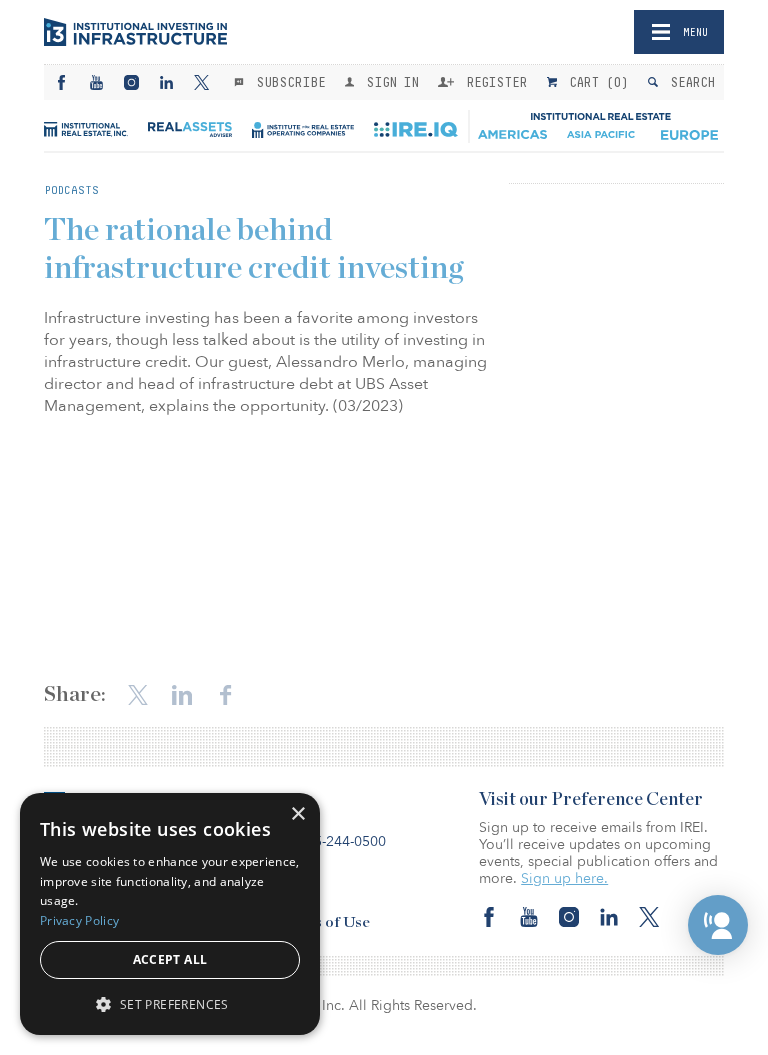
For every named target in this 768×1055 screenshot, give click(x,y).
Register (493, 82)
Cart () (595, 82)
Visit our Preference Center (591, 800)
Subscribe (287, 82)
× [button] (297, 814)
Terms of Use (324, 922)
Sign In (388, 82)
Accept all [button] (170, 959)
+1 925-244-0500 (331, 841)
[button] (718, 925)
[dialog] (170, 914)
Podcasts (71, 190)
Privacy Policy (79, 920)
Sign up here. (564, 878)
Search (688, 82)
